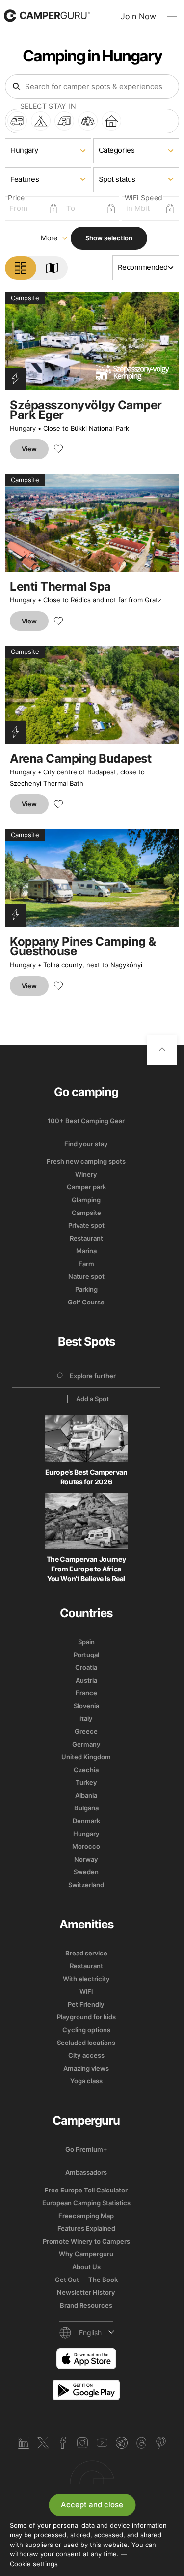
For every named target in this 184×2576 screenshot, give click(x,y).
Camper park (86, 1187)
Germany (86, 1744)
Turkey (86, 1782)
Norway (86, 1859)
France (86, 1693)
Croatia (86, 1667)
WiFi (86, 1991)
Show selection (109, 238)
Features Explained (86, 2228)
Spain (86, 1642)
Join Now (138, 16)
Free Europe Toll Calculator (86, 2190)
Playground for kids (86, 2017)
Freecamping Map (86, 2216)
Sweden (86, 1872)
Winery (86, 1174)
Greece (86, 1731)
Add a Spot (92, 1399)
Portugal (86, 1655)
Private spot (86, 1225)
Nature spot (86, 1276)
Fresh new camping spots (86, 1161)
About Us (86, 2267)
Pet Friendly (86, 2004)
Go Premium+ (86, 2149)
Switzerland (86, 1885)
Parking (86, 1289)
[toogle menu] (172, 16)
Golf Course (86, 1302)
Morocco (86, 1846)
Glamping (86, 1200)
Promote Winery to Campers (86, 2241)
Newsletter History (86, 2292)
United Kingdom (86, 1757)
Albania (86, 1795)
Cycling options (86, 2030)
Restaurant (86, 1238)
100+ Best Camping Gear (86, 1121)
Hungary (23, 428)
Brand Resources (86, 2305)
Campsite (86, 1213)
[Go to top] (162, 1050)
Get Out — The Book (86, 2280)
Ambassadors (86, 2172)
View (29, 449)
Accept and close (92, 2504)
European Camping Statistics (86, 2203)
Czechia (86, 1770)
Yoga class (86, 2081)
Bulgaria (86, 1808)
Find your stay (86, 1144)
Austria (86, 1680)
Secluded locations (86, 2043)
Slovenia (86, 1706)
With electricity (86, 1979)
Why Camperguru (86, 2254)
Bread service (86, 1953)
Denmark (86, 1821)
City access (86, 2055)
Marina (86, 1251)
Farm (86, 1264)
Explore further (93, 1376)
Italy (86, 1718)
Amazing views (86, 2068)
